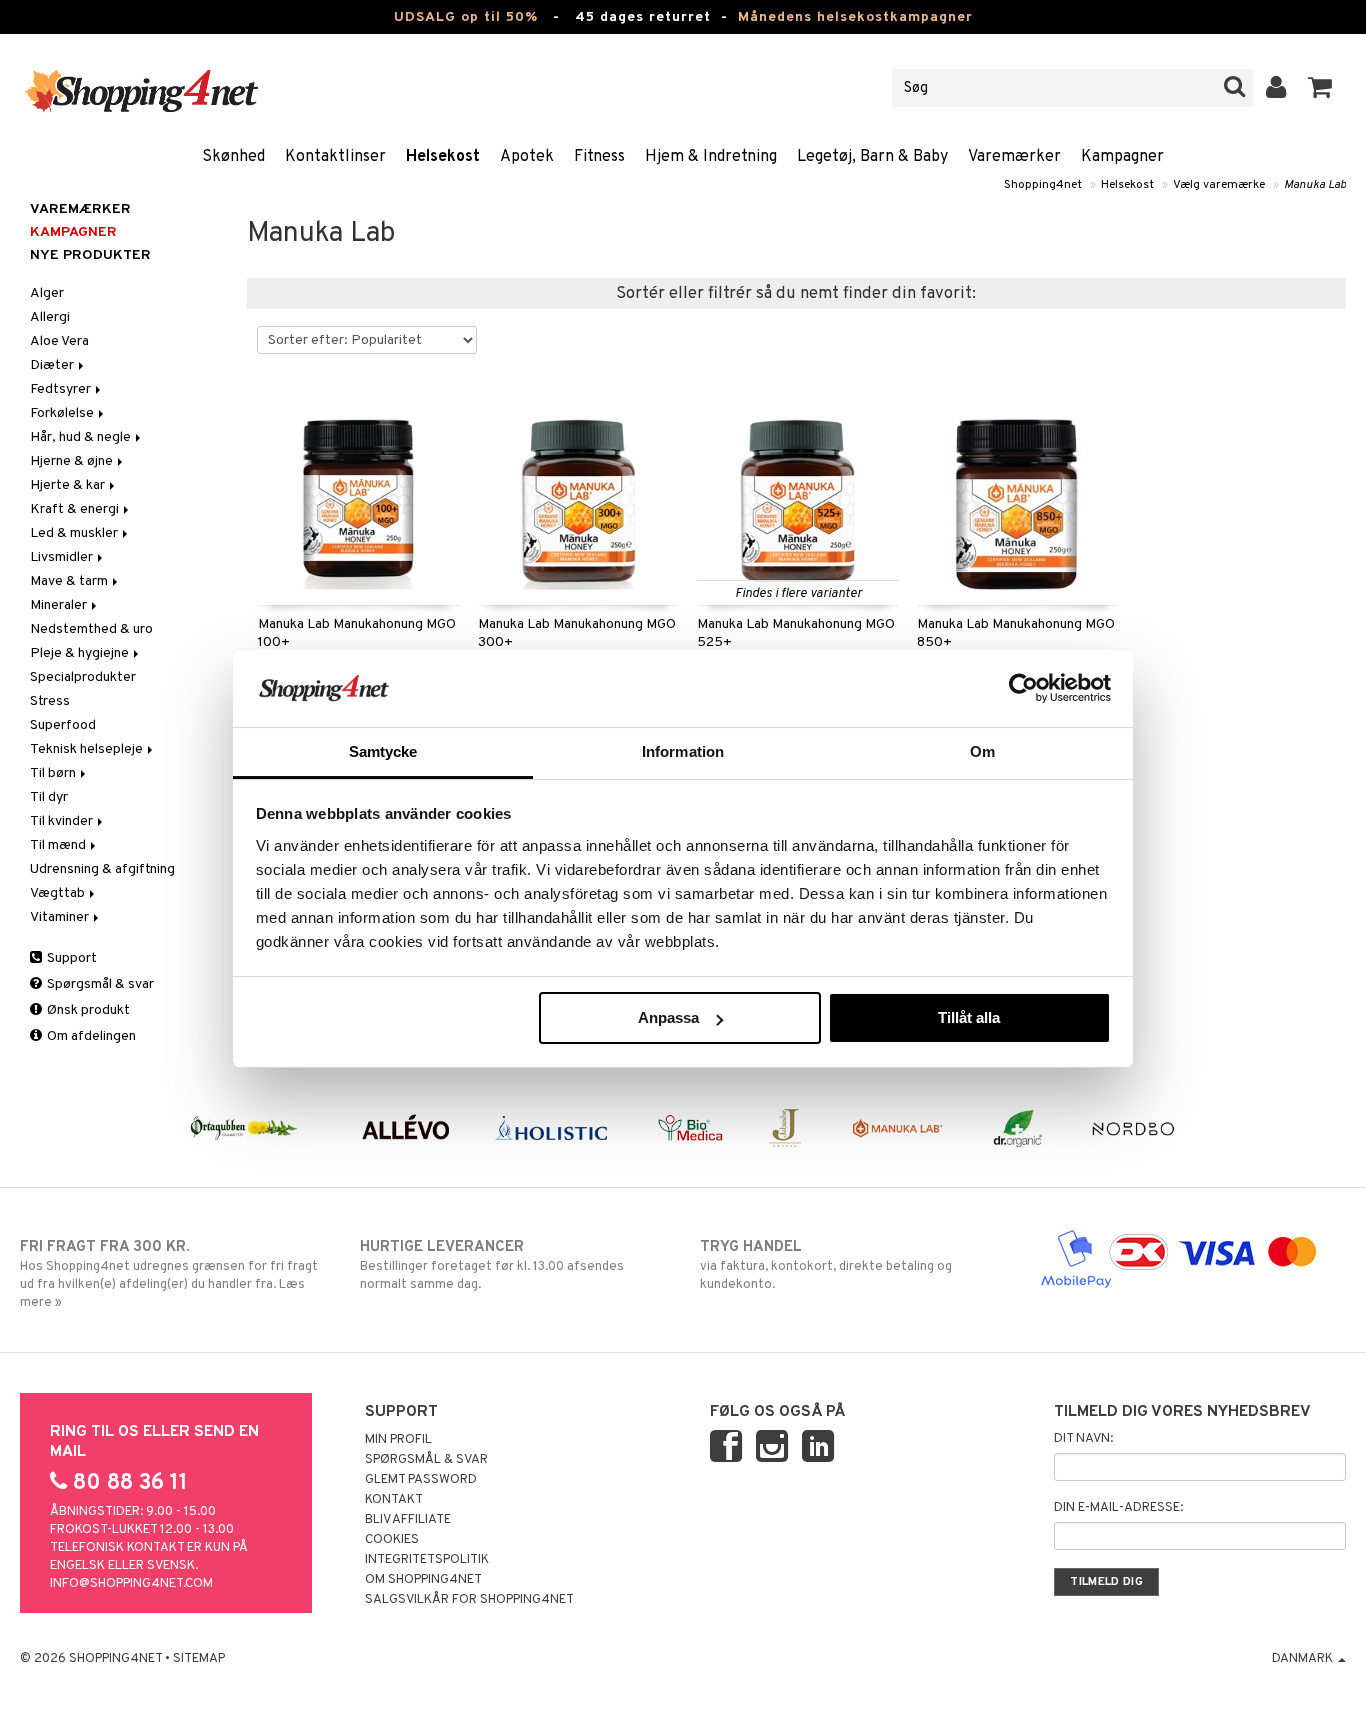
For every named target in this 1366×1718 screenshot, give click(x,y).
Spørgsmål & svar (99, 984)
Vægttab (59, 893)
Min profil (398, 1440)
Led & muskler (75, 533)
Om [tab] (982, 751)
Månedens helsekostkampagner (855, 17)
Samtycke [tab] (383, 751)
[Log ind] (1276, 88)
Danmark (1304, 1659)
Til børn (54, 773)
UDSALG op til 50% (466, 17)
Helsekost (443, 157)
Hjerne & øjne (73, 461)
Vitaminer (61, 917)
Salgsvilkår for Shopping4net (469, 1600)
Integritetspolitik (427, 1560)
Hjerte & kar (69, 485)
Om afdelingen (90, 1036)
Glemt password (421, 1480)
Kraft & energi (76, 509)
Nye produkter (90, 255)
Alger (47, 293)
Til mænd (59, 845)
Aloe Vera (59, 341)
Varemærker (1014, 157)
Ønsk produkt (87, 1010)
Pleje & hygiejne (81, 653)
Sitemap (199, 1659)
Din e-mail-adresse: (1118, 1508)
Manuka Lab (1315, 185)
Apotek (527, 157)
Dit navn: (1083, 1439)
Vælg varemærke (1219, 185)
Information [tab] (683, 751)
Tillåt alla (969, 1017)
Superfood (63, 725)
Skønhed (233, 157)
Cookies (392, 1540)
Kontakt (394, 1500)
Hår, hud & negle (82, 437)
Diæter (53, 365)
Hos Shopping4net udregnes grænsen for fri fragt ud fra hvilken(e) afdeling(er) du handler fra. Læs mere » (169, 1274)
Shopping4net (1043, 185)
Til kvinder (63, 821)
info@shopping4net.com (131, 1584)
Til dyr (49, 797)
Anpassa (668, 1017)
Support (70, 958)
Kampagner (1122, 157)
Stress (50, 701)
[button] (1320, 88)
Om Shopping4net (423, 1580)
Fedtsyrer (62, 389)
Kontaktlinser (335, 157)
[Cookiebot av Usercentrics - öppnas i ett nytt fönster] (1023, 688)
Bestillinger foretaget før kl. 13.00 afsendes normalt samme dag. (492, 1265)
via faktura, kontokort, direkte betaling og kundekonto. (826, 1265)
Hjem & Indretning (711, 157)
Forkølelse (63, 413)
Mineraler (60, 605)
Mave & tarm (70, 581)
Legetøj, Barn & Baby (872, 157)
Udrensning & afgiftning (102, 869)
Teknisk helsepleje (88, 749)
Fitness (599, 157)
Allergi (50, 317)
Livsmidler (63, 557)
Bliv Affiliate (408, 1520)
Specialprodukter (83, 677)
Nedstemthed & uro (91, 629)
